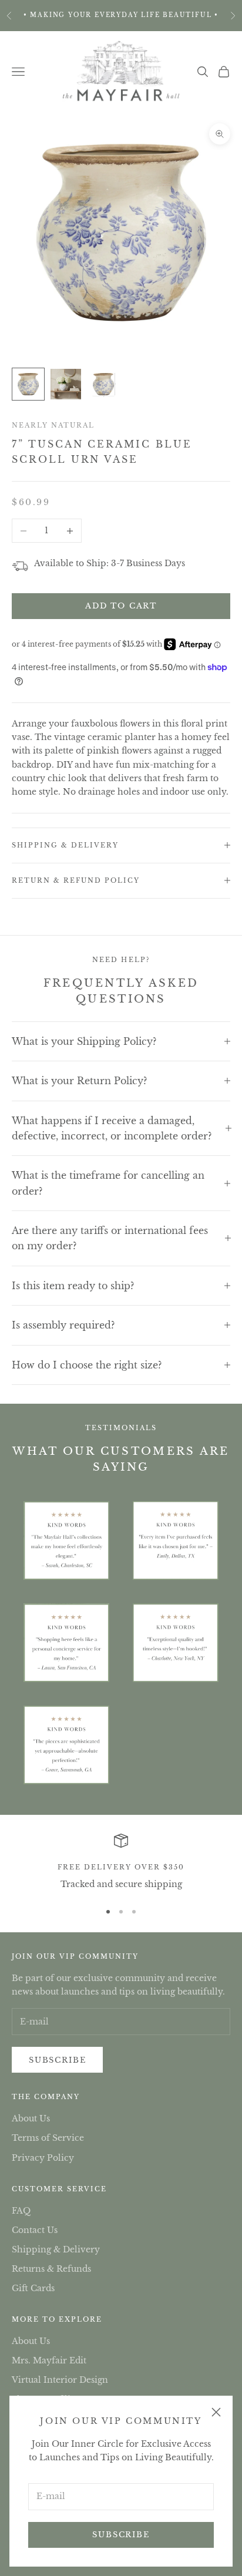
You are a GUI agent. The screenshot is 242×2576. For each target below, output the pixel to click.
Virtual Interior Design (60, 2380)
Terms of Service (48, 2138)
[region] (121, 1862)
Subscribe (121, 2535)
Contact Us (35, 2230)
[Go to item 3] (103, 384)
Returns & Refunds (51, 2269)
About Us (31, 2118)
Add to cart (121, 606)
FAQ (21, 2211)
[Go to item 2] (66, 384)
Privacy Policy (43, 2158)
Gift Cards (33, 2288)
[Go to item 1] (28, 384)
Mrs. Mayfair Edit (49, 2360)
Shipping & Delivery (56, 2249)
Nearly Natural (53, 425)
